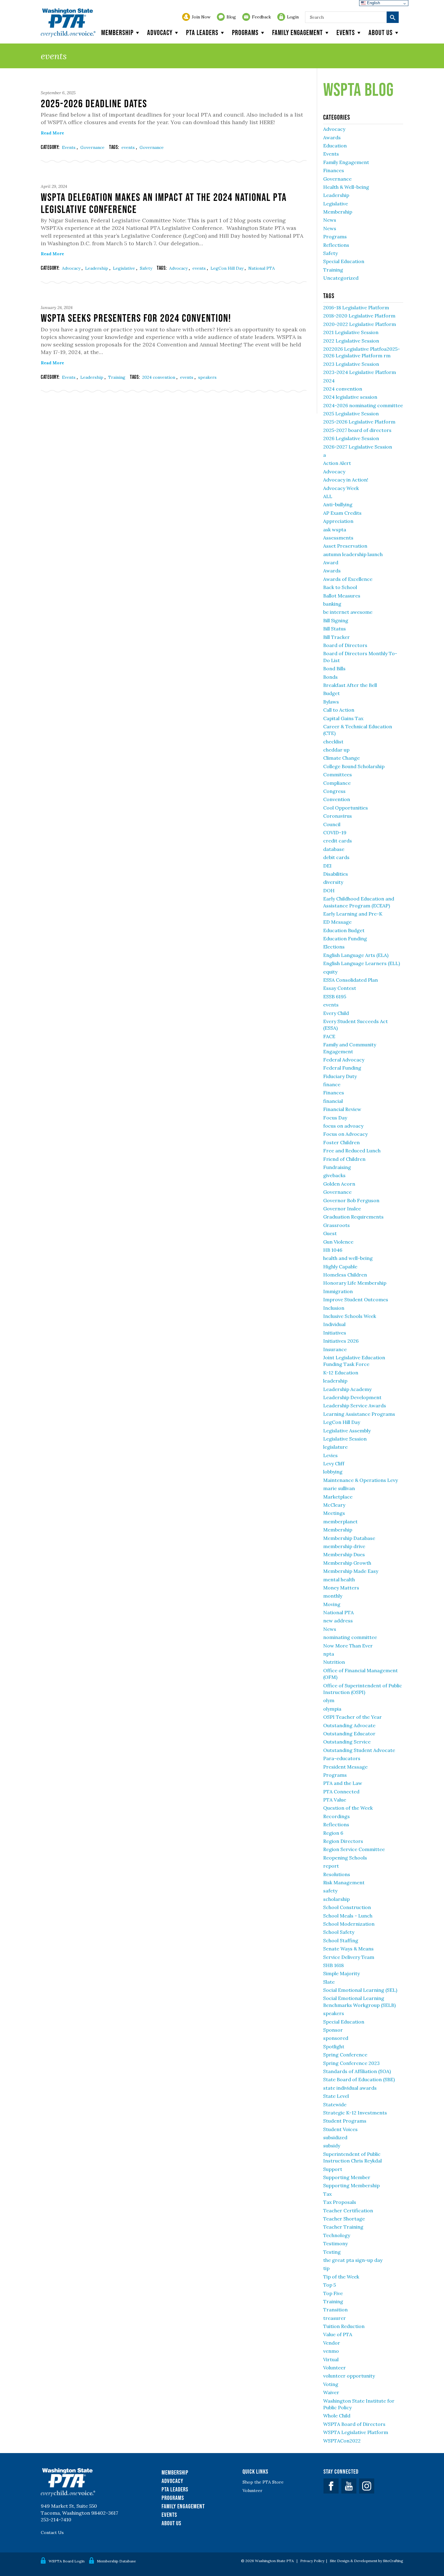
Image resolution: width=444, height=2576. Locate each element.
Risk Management (344, 1882)
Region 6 (333, 1833)
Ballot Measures (342, 596)
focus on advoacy (343, 1126)
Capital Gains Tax (343, 718)
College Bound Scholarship (354, 766)
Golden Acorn (339, 1184)
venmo (331, 2351)
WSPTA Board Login (67, 2561)
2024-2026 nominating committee (363, 405)
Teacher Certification (348, 2211)
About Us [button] (381, 32)
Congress (334, 791)
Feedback (261, 17)
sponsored (336, 2038)
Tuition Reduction (344, 2326)
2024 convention (159, 377)
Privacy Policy (312, 2561)
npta (329, 1654)
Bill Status (335, 629)
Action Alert (337, 463)
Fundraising (337, 1167)
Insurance (335, 1349)
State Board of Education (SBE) (359, 2079)
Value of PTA (338, 2334)
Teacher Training (343, 2227)
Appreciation (338, 521)
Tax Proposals (340, 2202)
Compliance (337, 783)
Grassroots (336, 1225)
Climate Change (341, 758)
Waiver (331, 2392)
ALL (328, 496)
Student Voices (340, 2129)
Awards (332, 137)
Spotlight (334, 2046)
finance (332, 1084)
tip (326, 2268)
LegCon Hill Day (228, 268)
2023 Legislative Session (351, 364)
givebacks (334, 1175)
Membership (117, 32)
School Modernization (349, 1924)
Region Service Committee (354, 1849)
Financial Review (342, 1109)
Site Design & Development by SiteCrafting (367, 2561)
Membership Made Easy (351, 1571)
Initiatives (335, 1333)
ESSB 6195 (335, 997)
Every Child (336, 1013)
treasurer (335, 2318)
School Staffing (341, 1940)
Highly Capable (340, 1267)
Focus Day (335, 1118)
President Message (345, 1767)
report (331, 1866)
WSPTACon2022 (342, 2441)
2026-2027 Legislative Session (358, 447)
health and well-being (348, 1258)
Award (331, 562)
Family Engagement (298, 32)
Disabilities (336, 874)
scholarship (336, 1899)
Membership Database (349, 1538)
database (334, 849)
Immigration (338, 1291)
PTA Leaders (202, 32)
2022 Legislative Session (351, 341)
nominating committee (350, 1637)
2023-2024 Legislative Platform (360, 372)
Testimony (335, 2243)
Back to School (340, 587)
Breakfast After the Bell (350, 685)
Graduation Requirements (353, 1217)
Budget (331, 693)
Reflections (336, 245)
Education (335, 146)
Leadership (97, 268)
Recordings (336, 1816)
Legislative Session (345, 1439)
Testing (332, 2252)
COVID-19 (335, 832)
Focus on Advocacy (345, 1134)
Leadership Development (352, 1397)
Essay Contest (340, 988)
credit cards (338, 841)
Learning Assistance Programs (359, 1414)
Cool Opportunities (346, 808)
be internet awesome (348, 612)
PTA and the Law (343, 1783)
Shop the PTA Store (263, 2482)
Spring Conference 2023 (351, 2063)
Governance (92, 147)
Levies (330, 1455)
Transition (335, 2310)
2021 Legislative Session (351, 332)
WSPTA (68, 23)
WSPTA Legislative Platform (356, 2432)
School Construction (347, 1907)
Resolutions (337, 1874)
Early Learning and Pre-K (353, 914)
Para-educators (342, 1758)
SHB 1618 (333, 1965)
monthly (333, 1596)
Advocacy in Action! (346, 480)
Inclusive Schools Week (350, 1316)
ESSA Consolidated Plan (351, 980)
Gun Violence (338, 1242)
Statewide (335, 2104)
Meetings (334, 1513)
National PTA (262, 268)
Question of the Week (348, 1808)
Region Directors (343, 1841)
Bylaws (331, 702)
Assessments (338, 538)
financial (333, 1101)
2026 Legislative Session (351, 438)
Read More (52, 133)
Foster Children (341, 1142)
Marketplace (338, 1497)
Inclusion (334, 1308)
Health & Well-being (346, 187)
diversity (333, 882)
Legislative (125, 268)
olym (329, 1700)
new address (338, 1621)
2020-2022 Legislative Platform (360, 324)
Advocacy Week (341, 488)
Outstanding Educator (349, 1734)
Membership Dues (344, 1554)
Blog (231, 17)
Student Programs (345, 2121)
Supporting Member (347, 2177)
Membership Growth (347, 1563)
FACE (329, 1036)
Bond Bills (334, 668)
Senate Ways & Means (348, 1949)
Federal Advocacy (344, 1060)
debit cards (336, 857)
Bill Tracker (336, 637)
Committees (338, 774)
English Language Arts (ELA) (356, 955)
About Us (171, 2523)
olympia (332, 1709)
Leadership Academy (347, 1389)
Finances (334, 170)
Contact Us (52, 2533)
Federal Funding (342, 1068)
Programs (245, 32)
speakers (207, 377)
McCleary (334, 1505)
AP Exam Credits (342, 513)
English (373, 3)
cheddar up (336, 750)
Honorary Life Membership (355, 1283)
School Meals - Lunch (348, 1916)
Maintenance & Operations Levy (360, 1480)
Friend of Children (344, 1159)
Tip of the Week (341, 2277)
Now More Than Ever (348, 1646)
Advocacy (160, 32)
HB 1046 (333, 1250)
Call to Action (339, 710)
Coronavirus (338, 816)
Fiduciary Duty (340, 1076)
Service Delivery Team (349, 1957)
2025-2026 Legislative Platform (359, 422)
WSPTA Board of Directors (354, 2424)
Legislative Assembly (347, 1431)
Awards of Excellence (348, 579)
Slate (329, 1982)
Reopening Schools (345, 1858)
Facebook (331, 2486)
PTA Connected (341, 1792)
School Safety (339, 1932)
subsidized (335, 2137)
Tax (327, 2194)
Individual (334, 1324)
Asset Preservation (345, 546)
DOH (329, 890)
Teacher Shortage (344, 2219)
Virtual (331, 2359)
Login (293, 17)
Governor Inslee (342, 1209)
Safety (146, 268)
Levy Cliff (334, 1463)
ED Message (337, 922)
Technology (337, 2235)
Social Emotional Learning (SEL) (360, 1990)
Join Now (201, 17)
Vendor (332, 2343)
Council (332, 824)
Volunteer (335, 2368)
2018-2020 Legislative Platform (359, 316)
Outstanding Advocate (349, 1725)
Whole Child (337, 2416)
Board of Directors (345, 645)
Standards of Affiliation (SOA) (357, 2071)
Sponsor (333, 2030)
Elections (334, 947)
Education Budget (344, 930)
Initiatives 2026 (341, 1341)
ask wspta (335, 530)
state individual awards (350, 2088)
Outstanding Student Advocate (359, 1750)
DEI (327, 866)
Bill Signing (336, 620)
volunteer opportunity (349, 2376)
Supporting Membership (351, 2185)
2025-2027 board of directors (357, 430)
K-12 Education (341, 1373)
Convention (337, 799)
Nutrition (334, 1662)
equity (330, 972)
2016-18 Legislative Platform (356, 308)
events (129, 147)
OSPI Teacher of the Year (352, 1717)
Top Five (333, 2293)
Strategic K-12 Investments (355, 2113)
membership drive (344, 1546)
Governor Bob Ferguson (351, 1200)
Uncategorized (341, 278)
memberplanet (340, 1521)
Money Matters (341, 1588)
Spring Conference (345, 2055)
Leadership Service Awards (355, 1406)
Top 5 (330, 2285)
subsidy (332, 2146)
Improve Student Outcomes (356, 1299)
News (330, 220)
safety (330, 1891)
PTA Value (335, 1800)
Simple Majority (341, 1973)
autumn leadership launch (353, 554)
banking (332, 604)
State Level (336, 2096)
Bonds (330, 677)
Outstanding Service (347, 1742)
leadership (335, 1381)
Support (333, 2169)
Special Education (344, 261)
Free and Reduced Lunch (352, 1151)
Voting (331, 2384)
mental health (339, 1579)
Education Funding (345, 939)
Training (117, 377)
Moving (332, 1604)
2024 (329, 381)
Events (346, 32)
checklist (333, 742)
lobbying (333, 1472)
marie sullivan (339, 1488)
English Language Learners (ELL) (362, 963)
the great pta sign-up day (353, 2260)
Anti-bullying (338, 504)
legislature (335, 1447)
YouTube (349, 2486)
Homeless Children (345, 1275)
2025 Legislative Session (351, 414)
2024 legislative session (350, 397)
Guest (330, 1233)
